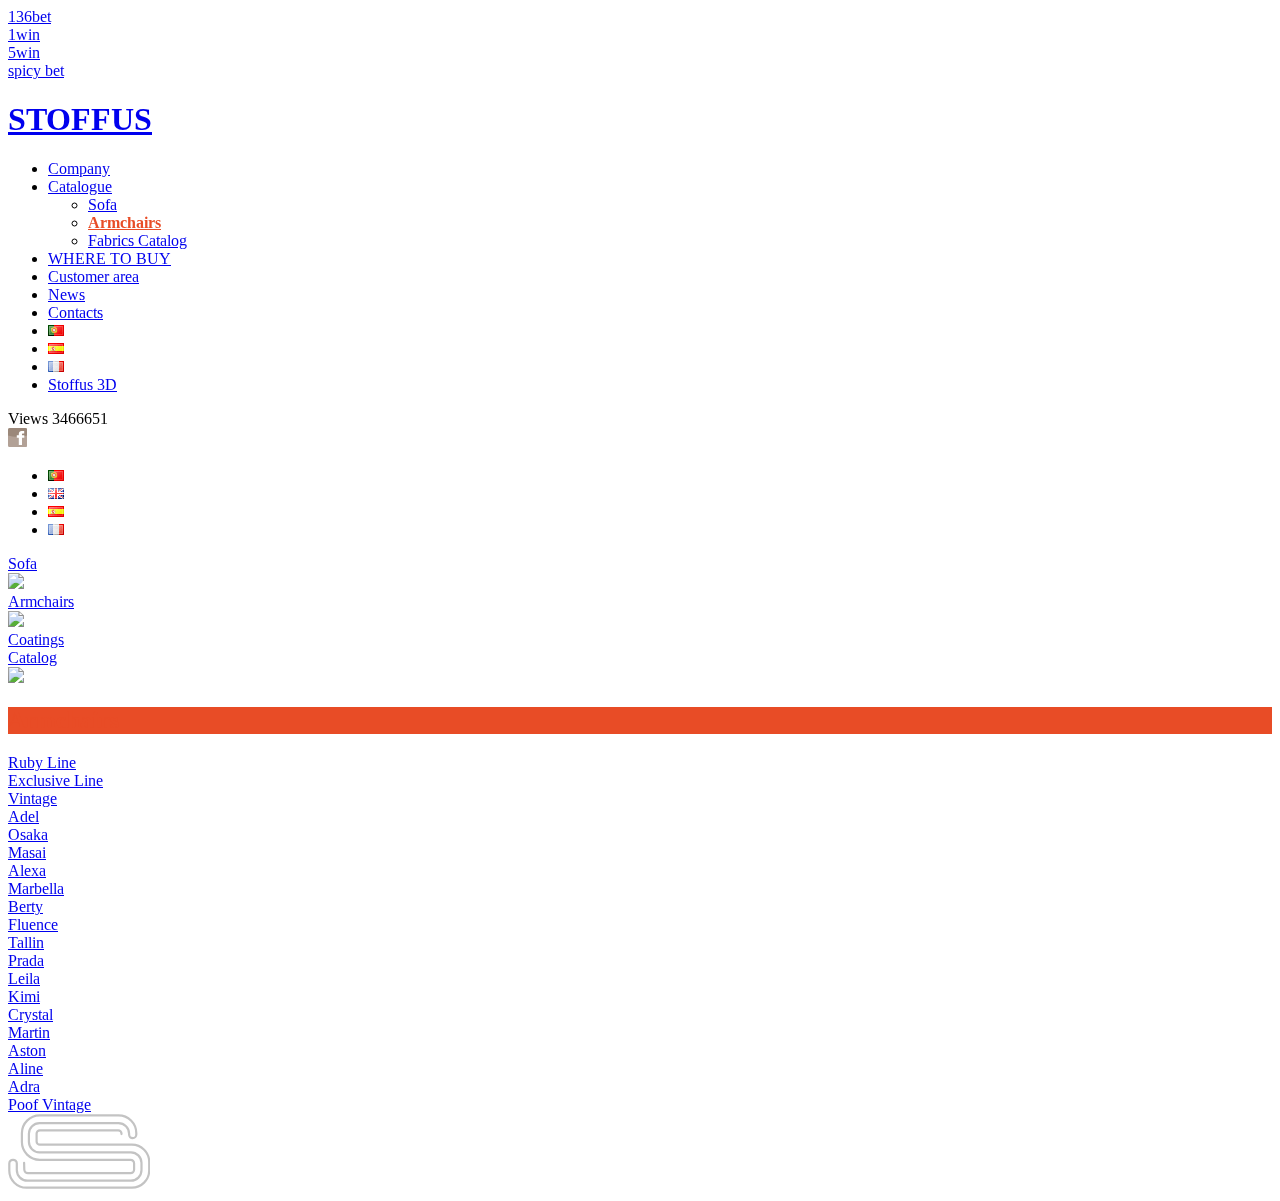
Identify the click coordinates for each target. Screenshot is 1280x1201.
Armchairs (124, 222)
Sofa (102, 204)
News (66, 294)
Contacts (75, 312)
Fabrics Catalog (137, 240)
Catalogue (80, 186)
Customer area (93, 276)
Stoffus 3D (82, 384)
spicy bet (36, 70)
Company (79, 168)
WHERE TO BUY (109, 258)
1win (24, 34)
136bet (29, 16)
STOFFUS (80, 119)
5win (24, 52)
